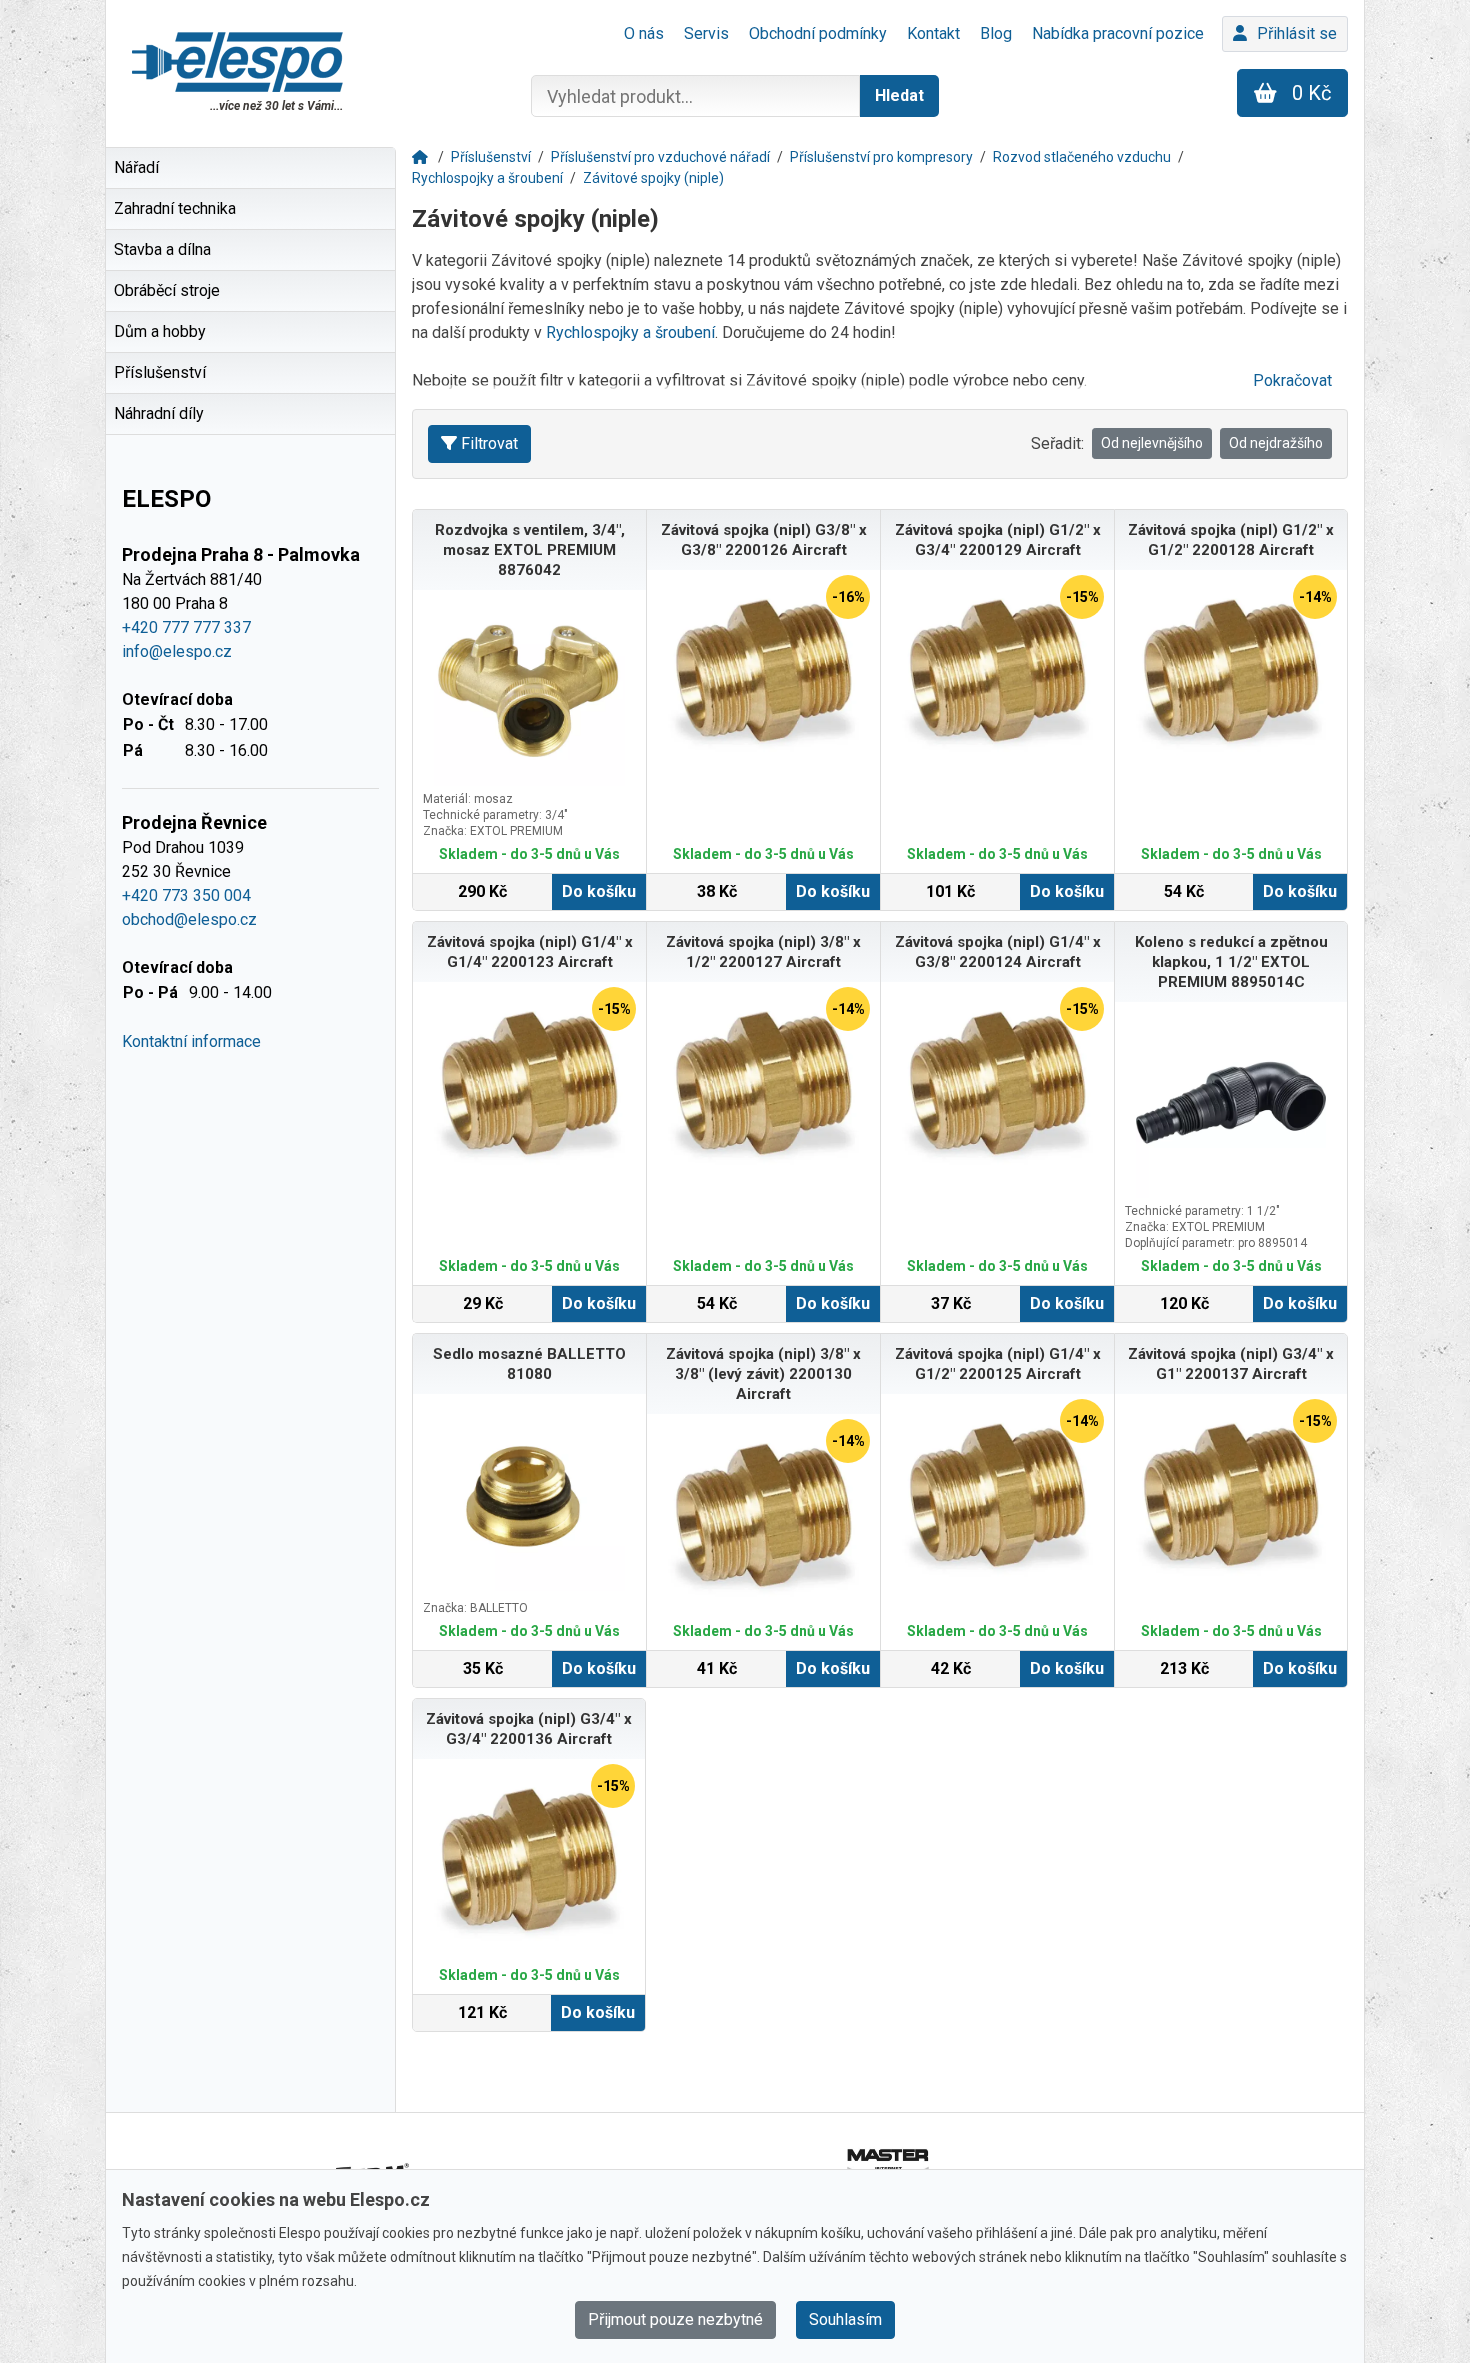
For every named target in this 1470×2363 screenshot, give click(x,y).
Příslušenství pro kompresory (881, 157)
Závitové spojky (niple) (653, 178)
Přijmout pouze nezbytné (675, 2319)
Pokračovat (1292, 380)
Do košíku (599, 891)
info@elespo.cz (177, 651)
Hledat (899, 95)
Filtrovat (489, 443)
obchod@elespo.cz (189, 919)
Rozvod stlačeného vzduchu (1082, 157)
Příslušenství (491, 157)
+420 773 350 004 (186, 895)
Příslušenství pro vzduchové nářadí (660, 157)
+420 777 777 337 (186, 627)
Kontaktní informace (191, 1041)
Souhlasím (845, 2319)
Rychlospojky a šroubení (487, 178)
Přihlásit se (1297, 33)
